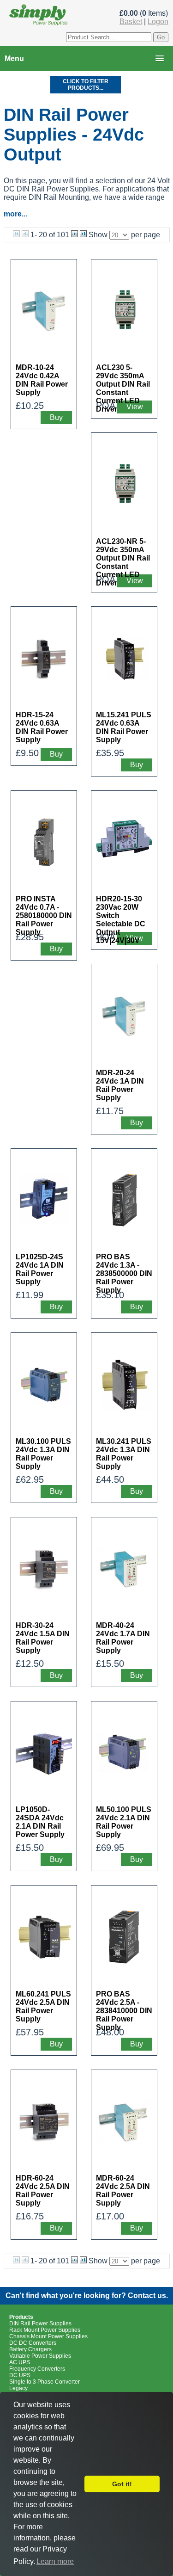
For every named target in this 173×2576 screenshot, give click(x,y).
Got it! (122, 2484)
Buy (56, 417)
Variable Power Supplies (40, 2356)
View (135, 407)
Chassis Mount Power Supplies (48, 2336)
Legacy (18, 2388)
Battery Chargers (30, 2349)
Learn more (55, 2561)
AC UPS (20, 2362)
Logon (158, 22)
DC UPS (20, 2375)
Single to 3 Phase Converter (45, 2382)
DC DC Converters (33, 2343)
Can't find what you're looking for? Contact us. (87, 2296)
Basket (131, 22)
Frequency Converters (37, 2369)
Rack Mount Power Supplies (45, 2330)
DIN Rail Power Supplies (40, 2323)
